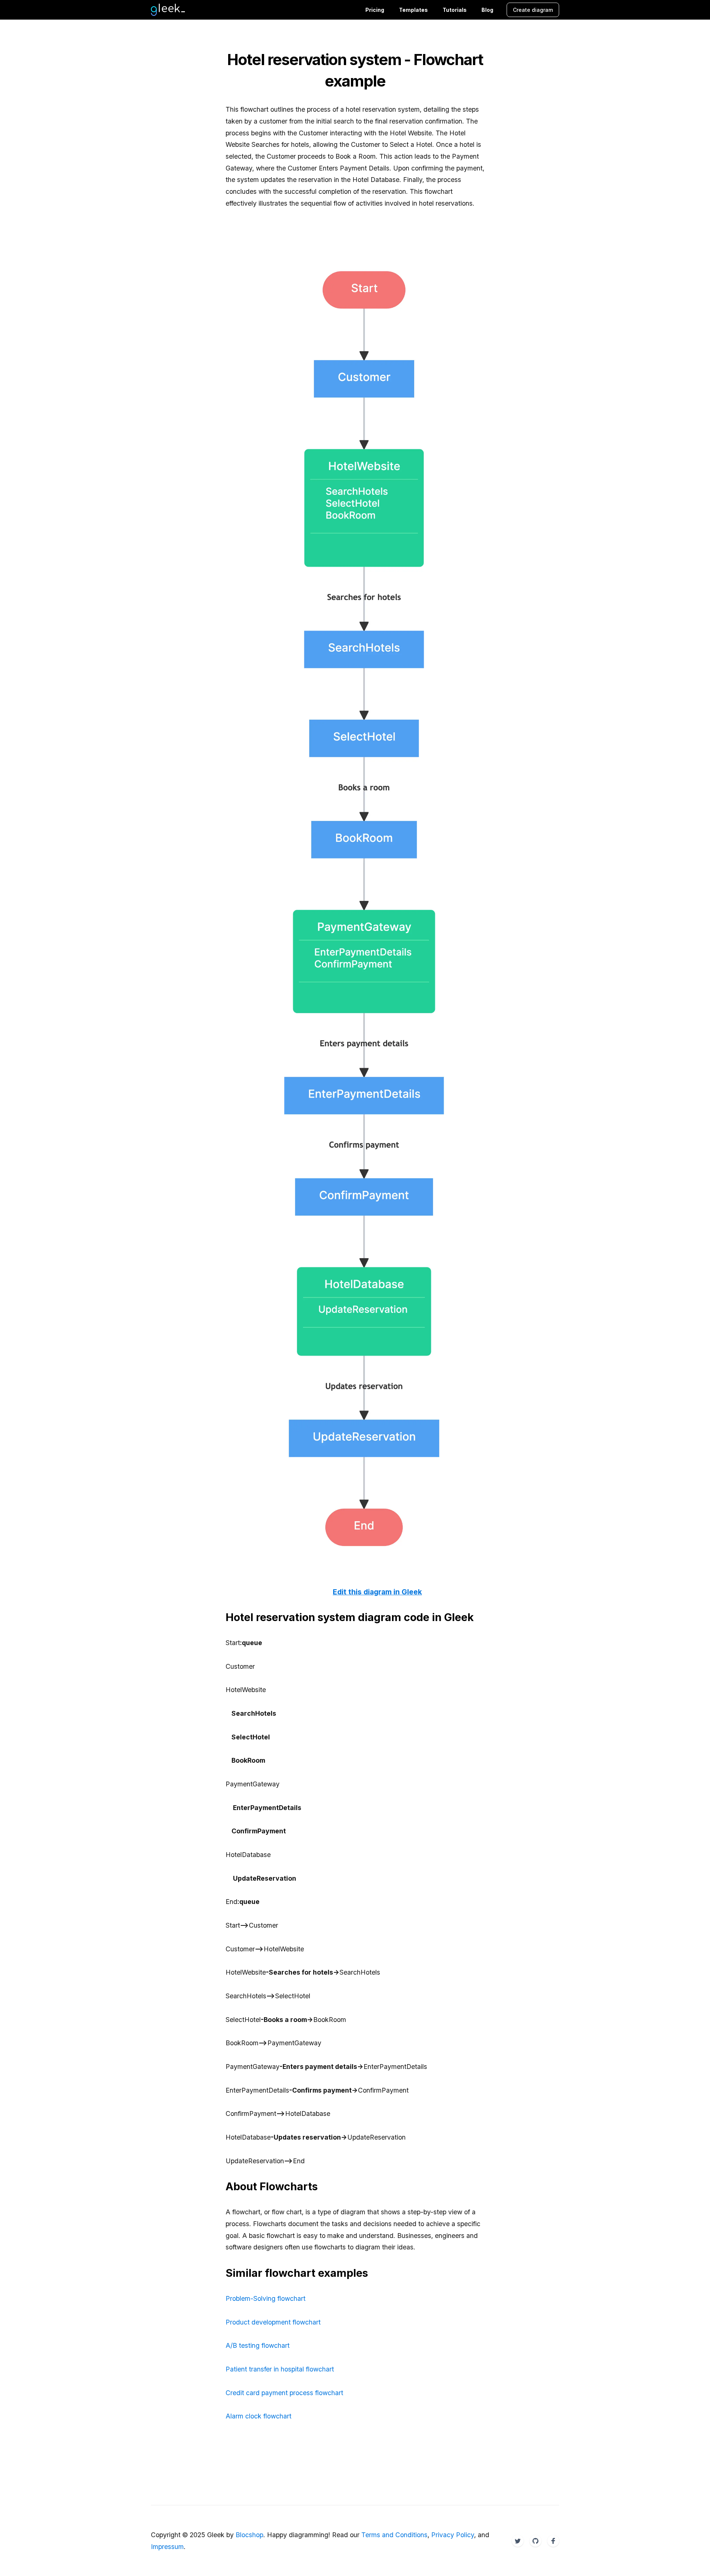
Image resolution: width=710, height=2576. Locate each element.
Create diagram (533, 10)
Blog (487, 10)
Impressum (167, 2547)
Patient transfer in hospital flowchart (280, 2369)
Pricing (375, 10)
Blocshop (249, 2535)
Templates (413, 10)
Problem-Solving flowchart (266, 2298)
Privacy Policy (453, 2535)
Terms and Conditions (394, 2535)
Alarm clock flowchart (258, 2416)
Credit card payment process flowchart (284, 2393)
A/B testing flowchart (258, 2345)
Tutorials (455, 10)
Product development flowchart (273, 2322)
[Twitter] (518, 2541)
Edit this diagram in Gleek (377, 1592)
